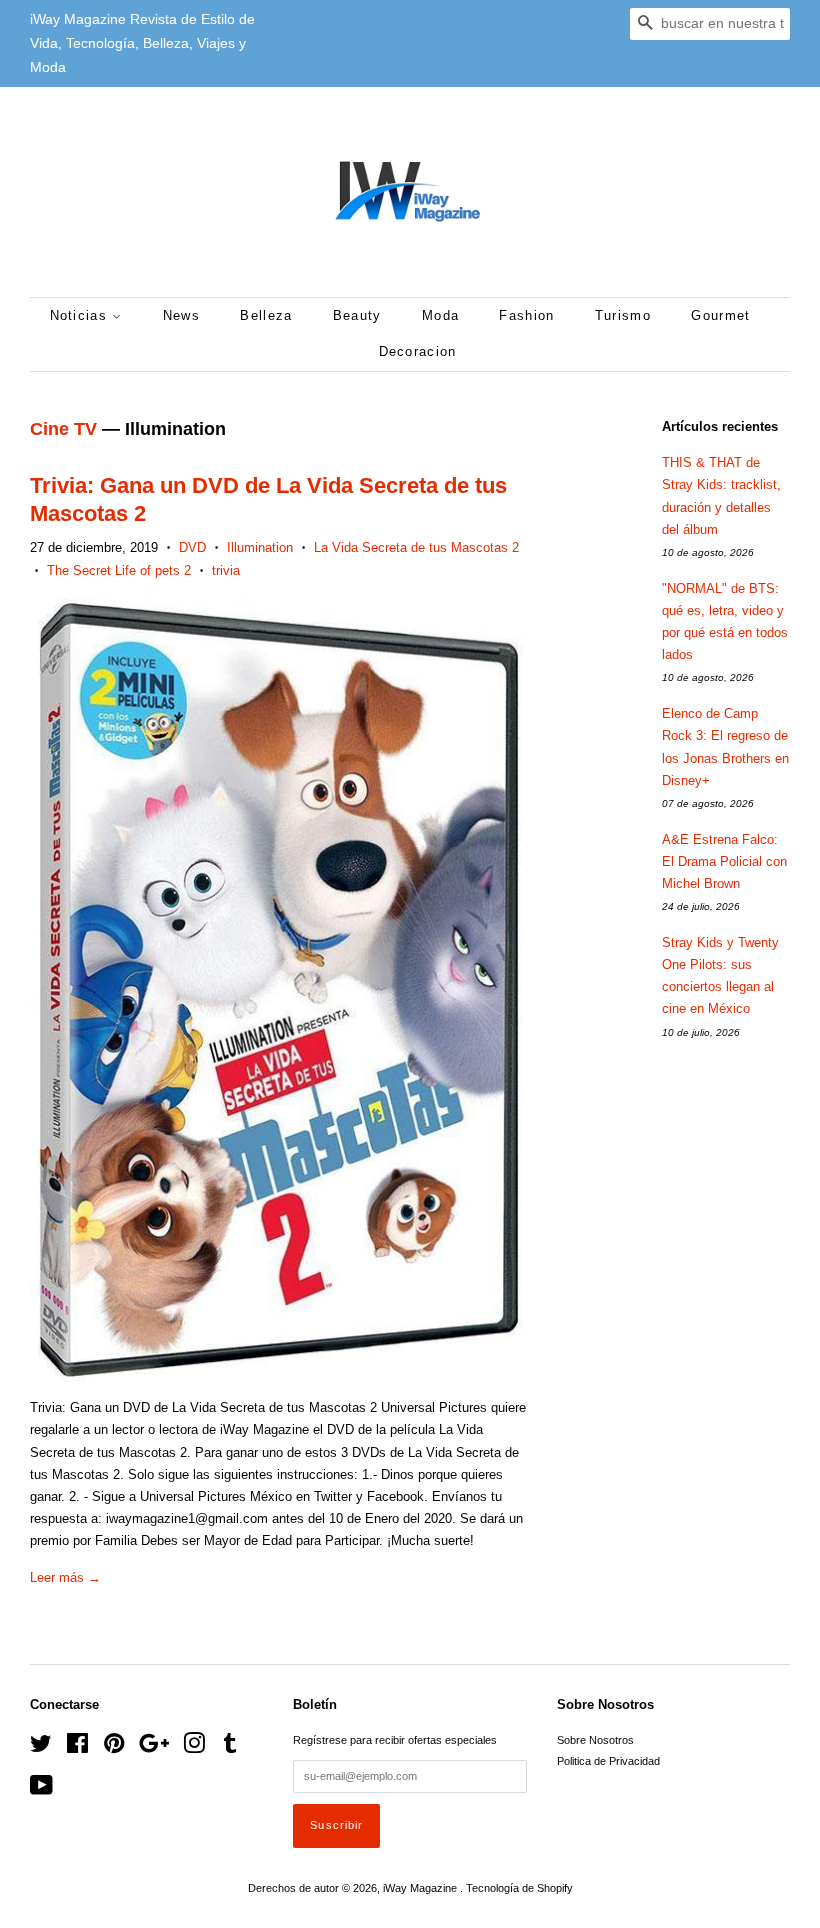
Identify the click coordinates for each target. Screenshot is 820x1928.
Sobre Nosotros (595, 1740)
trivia (226, 570)
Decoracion (418, 351)
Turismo (623, 315)
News (181, 315)
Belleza (266, 315)
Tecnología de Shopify (519, 1888)
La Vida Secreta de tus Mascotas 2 (416, 547)
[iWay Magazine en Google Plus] (154, 1748)
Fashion (526, 315)
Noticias (81, 315)
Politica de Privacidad (608, 1761)
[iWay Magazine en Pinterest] (114, 1748)
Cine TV (63, 429)
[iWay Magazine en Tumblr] (230, 1748)
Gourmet (720, 315)
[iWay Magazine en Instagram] (194, 1748)
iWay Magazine (421, 1888)
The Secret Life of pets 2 (119, 570)
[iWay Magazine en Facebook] (77, 1748)
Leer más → (65, 1577)
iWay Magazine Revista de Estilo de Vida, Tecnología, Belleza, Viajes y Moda (142, 43)
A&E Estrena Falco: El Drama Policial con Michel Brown (724, 861)
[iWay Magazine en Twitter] (41, 1748)
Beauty (357, 315)
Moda (440, 315)
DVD (192, 547)
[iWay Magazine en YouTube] (41, 1790)
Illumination (260, 547)
